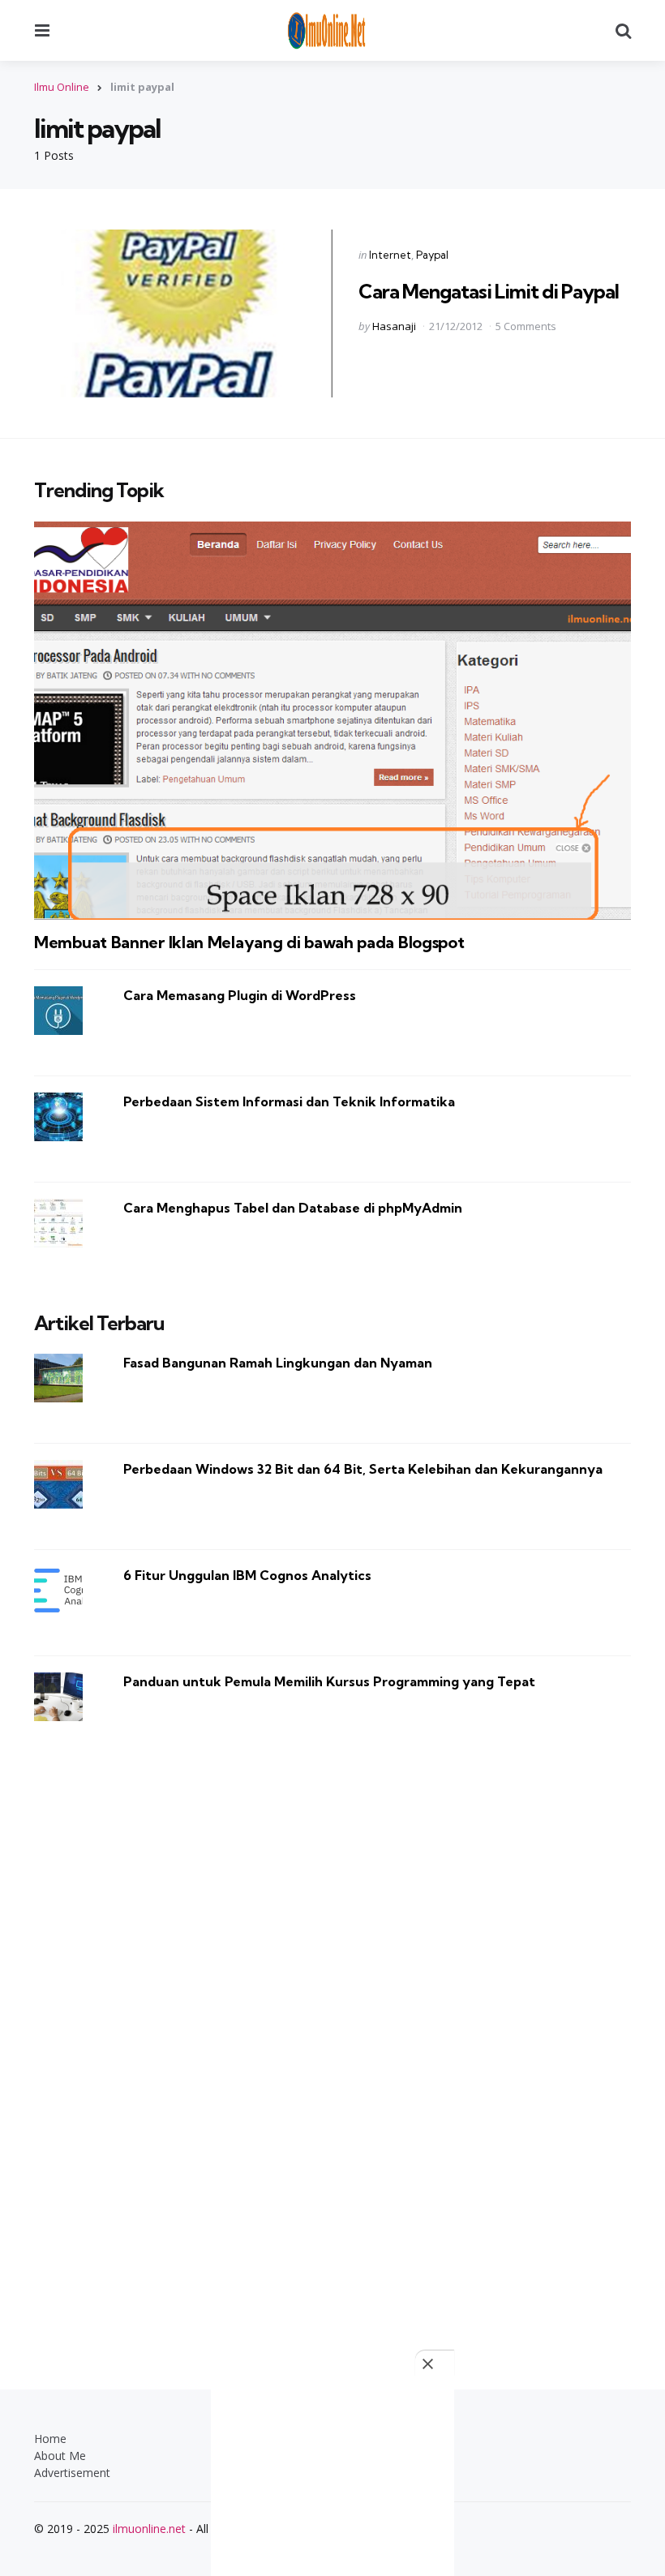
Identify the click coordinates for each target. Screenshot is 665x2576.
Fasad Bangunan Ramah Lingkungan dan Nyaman (278, 1363)
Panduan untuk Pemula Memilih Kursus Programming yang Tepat (329, 1681)
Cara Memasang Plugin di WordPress (240, 995)
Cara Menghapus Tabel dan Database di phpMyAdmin (293, 1208)
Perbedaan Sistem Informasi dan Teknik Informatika (289, 1101)
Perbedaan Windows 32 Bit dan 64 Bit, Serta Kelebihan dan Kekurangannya (363, 1469)
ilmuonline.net (149, 2529)
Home (50, 2439)
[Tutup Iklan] (435, 2363)
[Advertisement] (332, 2036)
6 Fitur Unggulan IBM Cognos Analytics (247, 1575)
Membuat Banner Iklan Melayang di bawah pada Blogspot (249, 942)
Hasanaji (394, 326)
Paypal (432, 255)
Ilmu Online (62, 87)
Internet (390, 255)
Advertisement (72, 2473)
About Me (60, 2456)
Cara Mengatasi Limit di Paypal (489, 291)
